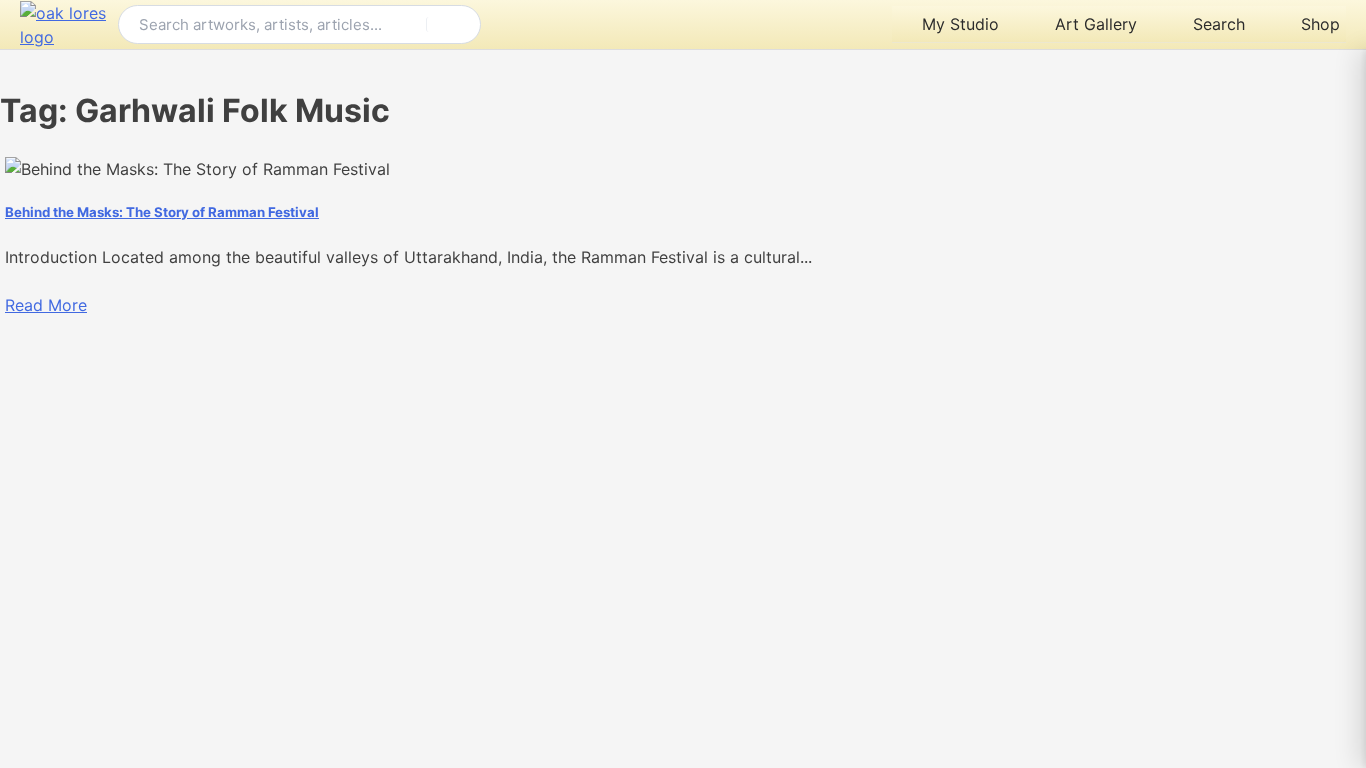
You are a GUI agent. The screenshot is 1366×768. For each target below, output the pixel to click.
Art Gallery (1096, 24)
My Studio (960, 24)
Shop (1320, 24)
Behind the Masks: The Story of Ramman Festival (162, 212)
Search (1219, 24)
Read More (46, 305)
